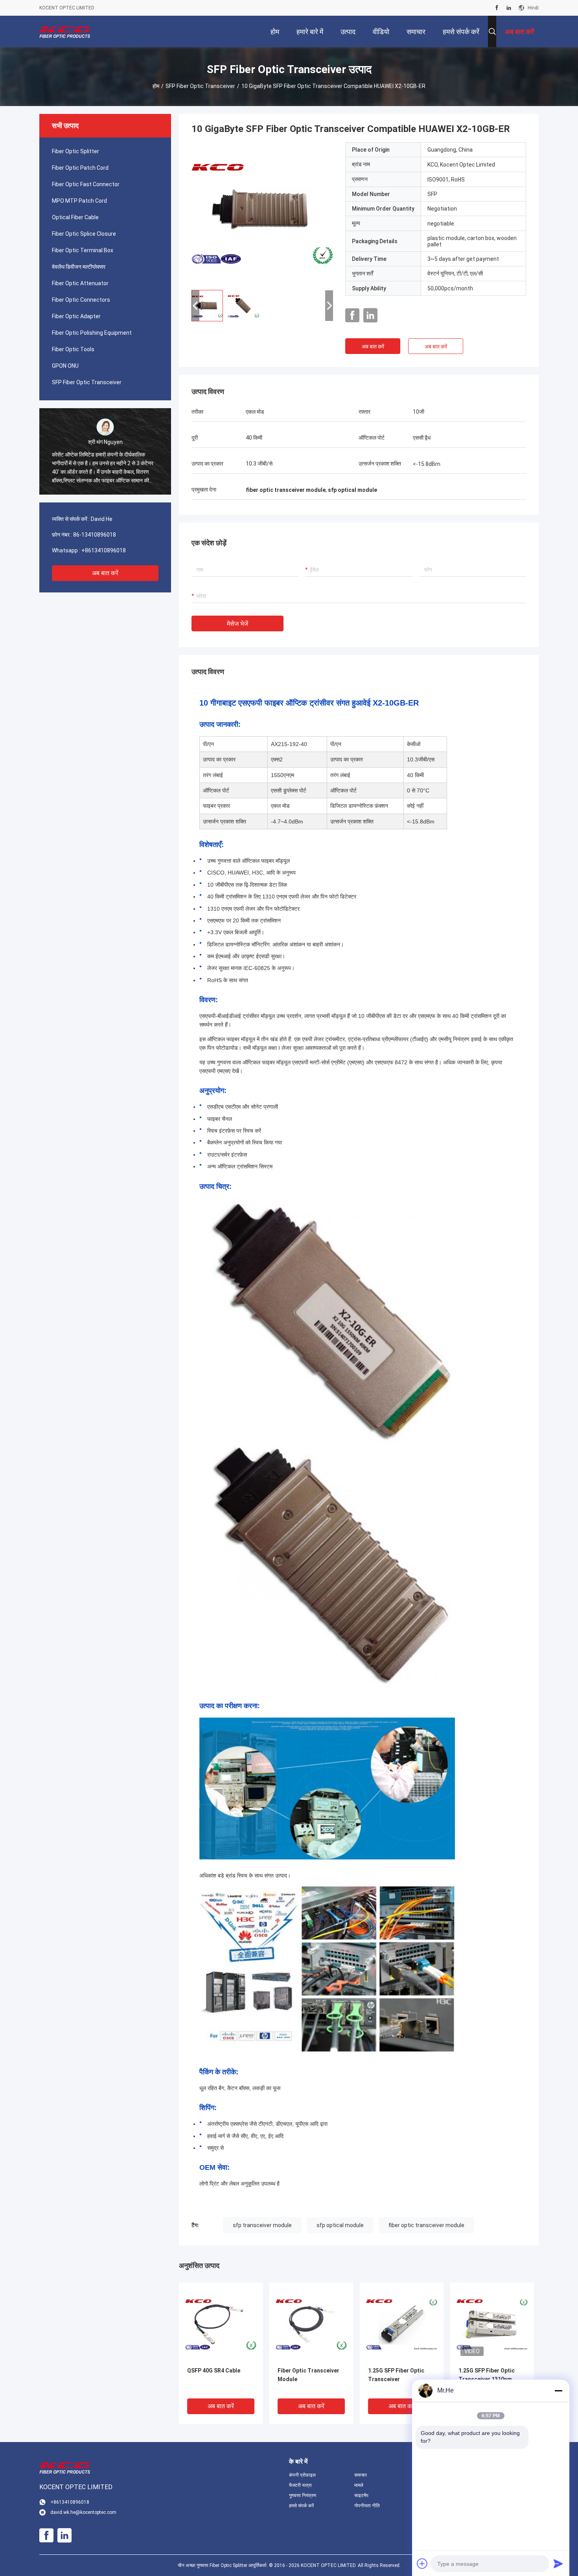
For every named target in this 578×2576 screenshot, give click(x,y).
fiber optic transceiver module (426, 2225)
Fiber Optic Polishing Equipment (92, 333)
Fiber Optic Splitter (75, 151)
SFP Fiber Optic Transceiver (200, 86)
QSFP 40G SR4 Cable (214, 2371)
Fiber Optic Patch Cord (80, 168)
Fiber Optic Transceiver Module (308, 2375)
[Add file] (422, 2563)
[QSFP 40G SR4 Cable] (221, 2324)
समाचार (361, 2475)
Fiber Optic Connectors (81, 300)
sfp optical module (340, 2225)
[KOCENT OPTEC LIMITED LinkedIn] (509, 8)
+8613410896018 (104, 550)
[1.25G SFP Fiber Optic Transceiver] (402, 2324)
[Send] (558, 2563)
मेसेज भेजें (237, 624)
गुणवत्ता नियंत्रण (303, 2495)
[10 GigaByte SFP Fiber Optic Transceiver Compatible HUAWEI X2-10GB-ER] (262, 213)
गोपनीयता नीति (367, 2506)
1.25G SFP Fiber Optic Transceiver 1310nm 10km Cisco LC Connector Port (487, 2380)
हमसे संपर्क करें (301, 2506)
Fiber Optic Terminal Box (83, 250)
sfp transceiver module (262, 2225)
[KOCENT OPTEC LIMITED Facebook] (497, 8)
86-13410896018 (95, 535)
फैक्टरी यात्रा (300, 2485)
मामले (359, 2485)
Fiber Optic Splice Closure (84, 234)
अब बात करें (105, 573)
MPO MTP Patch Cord (79, 201)
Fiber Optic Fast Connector (86, 184)
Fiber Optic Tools (73, 349)
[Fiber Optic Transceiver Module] (311, 2324)
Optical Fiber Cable (75, 217)
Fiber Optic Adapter (76, 316)
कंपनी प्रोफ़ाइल (302, 2475)
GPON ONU (65, 366)
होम (156, 86)
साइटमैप (361, 2495)
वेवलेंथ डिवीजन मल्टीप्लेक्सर (79, 267)
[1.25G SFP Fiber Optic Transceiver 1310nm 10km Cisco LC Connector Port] (492, 2324)
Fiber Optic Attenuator (80, 283)
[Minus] (558, 2391)
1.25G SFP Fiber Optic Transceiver (396, 2375)
